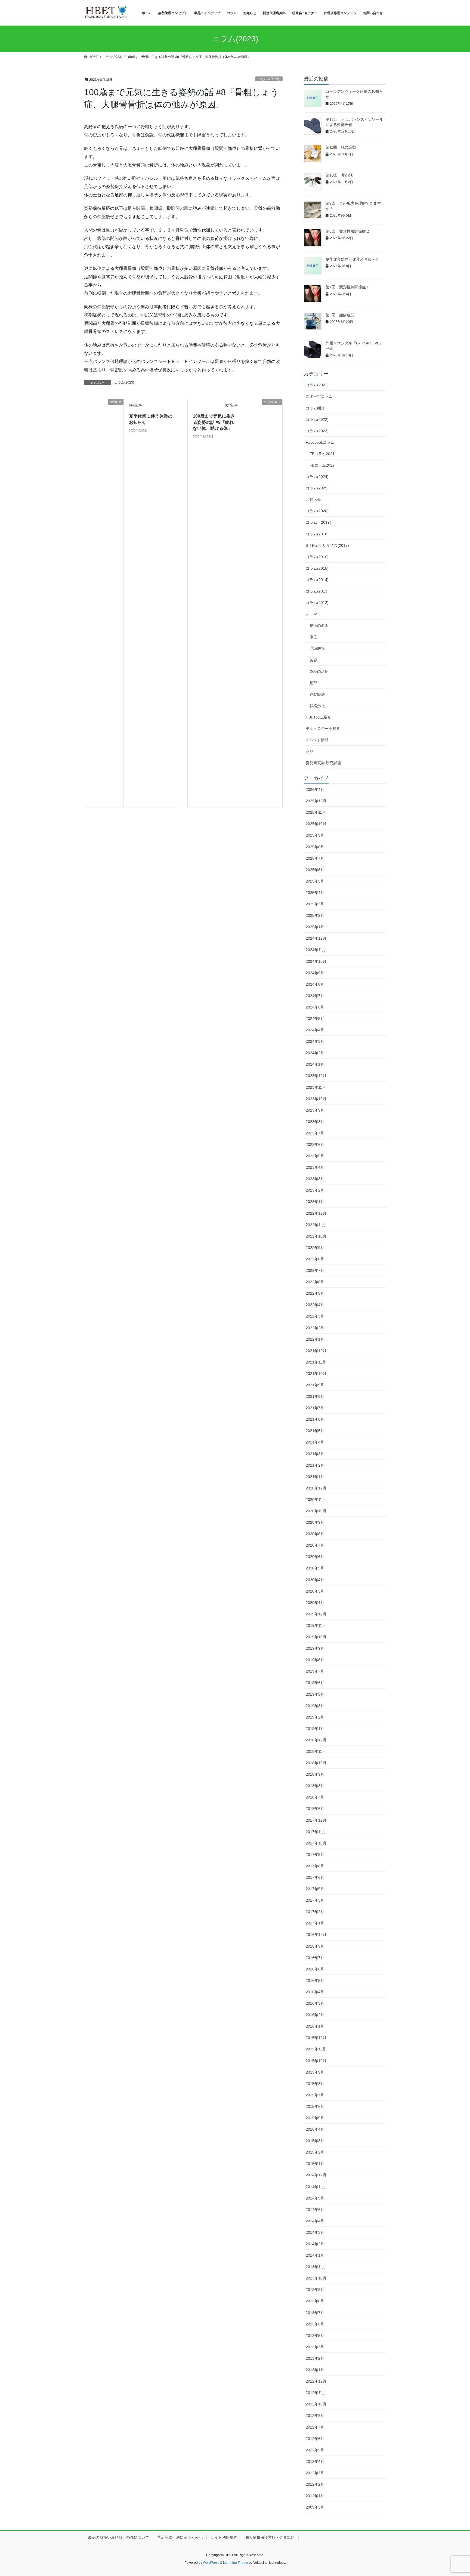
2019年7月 (315, 1671)
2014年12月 (316, 2175)
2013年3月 (315, 2347)
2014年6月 (315, 2210)
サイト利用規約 (224, 2537)
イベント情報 (317, 740)
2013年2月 (315, 2358)
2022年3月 (315, 1316)
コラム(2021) (317, 385)
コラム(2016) (317, 557)
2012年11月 (316, 2393)
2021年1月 (315, 1477)
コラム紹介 (315, 408)
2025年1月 (315, 927)
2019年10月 (316, 1637)
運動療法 (317, 694)
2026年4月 (315, 789)
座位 (313, 637)
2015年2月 (315, 2152)
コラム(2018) (317, 534)
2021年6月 (315, 1419)
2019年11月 (316, 1625)
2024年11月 (316, 950)
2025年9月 (315, 835)
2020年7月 (315, 1545)
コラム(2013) (317, 591)
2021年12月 (316, 1351)
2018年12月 (316, 1740)
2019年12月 (316, 1614)
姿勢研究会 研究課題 (323, 763)
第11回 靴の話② (341, 147)
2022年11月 (316, 1225)
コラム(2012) (317, 603)
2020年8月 (315, 1534)
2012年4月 (315, 2461)
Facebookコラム (320, 442)
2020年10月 (316, 1511)
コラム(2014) (317, 580)
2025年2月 (315, 915)
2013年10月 (316, 2278)
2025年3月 (315, 904)
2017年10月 (316, 1843)
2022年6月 (315, 1282)
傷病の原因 (319, 625)
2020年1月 (315, 1603)
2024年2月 (315, 1053)
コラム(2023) (269, 79)
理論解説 (317, 648)
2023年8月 (315, 1122)
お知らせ (313, 499)
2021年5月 (315, 1431)
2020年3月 (315, 1591)
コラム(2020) (317, 511)
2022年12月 (316, 1213)
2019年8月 (315, 1660)
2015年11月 (316, 2049)
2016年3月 (315, 2003)
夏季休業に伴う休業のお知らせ (352, 259)
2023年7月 (315, 1133)
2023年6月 (315, 1144)
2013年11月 (316, 2267)
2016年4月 (315, 1992)
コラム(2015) (317, 568)
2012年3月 (315, 2473)
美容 (313, 660)
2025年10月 (316, 824)
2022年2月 (315, 1328)
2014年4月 (315, 2221)
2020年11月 (316, 1500)
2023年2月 (315, 1190)
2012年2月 (315, 2484)
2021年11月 (316, 1362)
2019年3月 (315, 1706)
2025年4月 (315, 893)
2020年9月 (315, 1522)
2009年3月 (315, 2507)
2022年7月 (315, 1270)
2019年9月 (315, 1648)
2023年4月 (315, 1167)
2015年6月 (315, 2106)
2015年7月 (315, 2095)
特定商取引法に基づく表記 (180, 2537)
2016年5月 (315, 1980)
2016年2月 (315, 2015)
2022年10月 (316, 1236)
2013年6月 (315, 2324)
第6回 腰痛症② (340, 315)
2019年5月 (315, 1694)
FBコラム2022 (322, 465)
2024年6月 (315, 1007)
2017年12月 (316, 1820)
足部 (313, 683)
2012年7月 (315, 2427)
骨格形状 (317, 706)
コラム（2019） (320, 522)
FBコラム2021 (322, 454)
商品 (310, 751)
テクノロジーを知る (323, 729)
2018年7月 (315, 1797)
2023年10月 (316, 1099)
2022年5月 (315, 1293)
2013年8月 (315, 2301)
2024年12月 (316, 938)
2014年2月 (315, 2244)
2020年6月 (315, 1557)
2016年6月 (315, 1969)
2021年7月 (315, 1408)
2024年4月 (315, 1030)
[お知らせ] (104, 603)
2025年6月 (315, 870)
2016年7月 (315, 1958)
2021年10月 (316, 1374)
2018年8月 (315, 1786)
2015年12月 (316, 2038)
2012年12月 (316, 2381)
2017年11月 (316, 1832)
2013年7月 (315, 2313)
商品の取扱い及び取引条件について (119, 2537)
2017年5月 (315, 1889)
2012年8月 (315, 2415)
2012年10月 (316, 2404)
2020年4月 (315, 1580)
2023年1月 (315, 1202)
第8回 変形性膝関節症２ (348, 231)
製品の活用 (319, 671)
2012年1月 (315, 2496)
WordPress (211, 2563)
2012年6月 (315, 2439)
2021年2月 (315, 1465)
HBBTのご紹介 (318, 717)
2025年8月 (315, 847)
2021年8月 (315, 1396)
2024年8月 (315, 984)
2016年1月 (315, 2026)
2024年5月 (315, 1019)
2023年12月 (316, 1076)
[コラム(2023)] (263, 603)
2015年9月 (315, 2072)
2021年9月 (315, 1385)
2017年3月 (315, 1900)
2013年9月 (315, 2290)
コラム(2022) (317, 419)
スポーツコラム (319, 396)
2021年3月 (315, 1454)
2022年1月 (315, 1339)
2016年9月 (315, 1946)
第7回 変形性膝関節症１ (348, 287)
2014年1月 (315, 2255)
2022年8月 (315, 1259)
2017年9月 (315, 1855)
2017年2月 (315, 1912)
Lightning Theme (236, 2563)
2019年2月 (315, 1717)
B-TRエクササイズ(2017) (327, 545)
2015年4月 (315, 2129)
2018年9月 (315, 1774)
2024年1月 (315, 1064)
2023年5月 (315, 1156)
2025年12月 (316, 801)
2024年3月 (315, 1041)
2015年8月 (315, 2084)
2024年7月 (315, 996)
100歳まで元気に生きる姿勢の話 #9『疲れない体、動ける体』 (214, 422)
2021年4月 (315, 1442)
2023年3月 (315, 1179)
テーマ (311, 614)
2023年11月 (316, 1087)
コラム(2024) (317, 477)
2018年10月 (316, 1763)
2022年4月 (315, 1305)
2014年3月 (315, 2232)
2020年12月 (316, 1488)
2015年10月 (316, 2061)
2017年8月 (315, 1866)
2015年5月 (315, 2118)
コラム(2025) (317, 488)
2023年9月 (315, 1110)
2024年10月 (316, 961)
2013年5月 (315, 2336)
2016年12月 (316, 1935)
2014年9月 (315, 2198)
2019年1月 (315, 1729)
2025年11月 (316, 812)
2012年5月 (315, 2450)
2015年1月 (315, 2164)
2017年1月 (315, 1923)
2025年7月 (315, 858)
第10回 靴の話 (339, 175)
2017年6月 (315, 1877)
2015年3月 (315, 2141)
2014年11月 (316, 2187)
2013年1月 (315, 2370)
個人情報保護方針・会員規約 (270, 2537)
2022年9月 (315, 1248)
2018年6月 (315, 1809)
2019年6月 (315, 1683)
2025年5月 (315, 881)
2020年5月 (315, 1568)
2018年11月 (316, 1751)
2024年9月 (315, 973)
